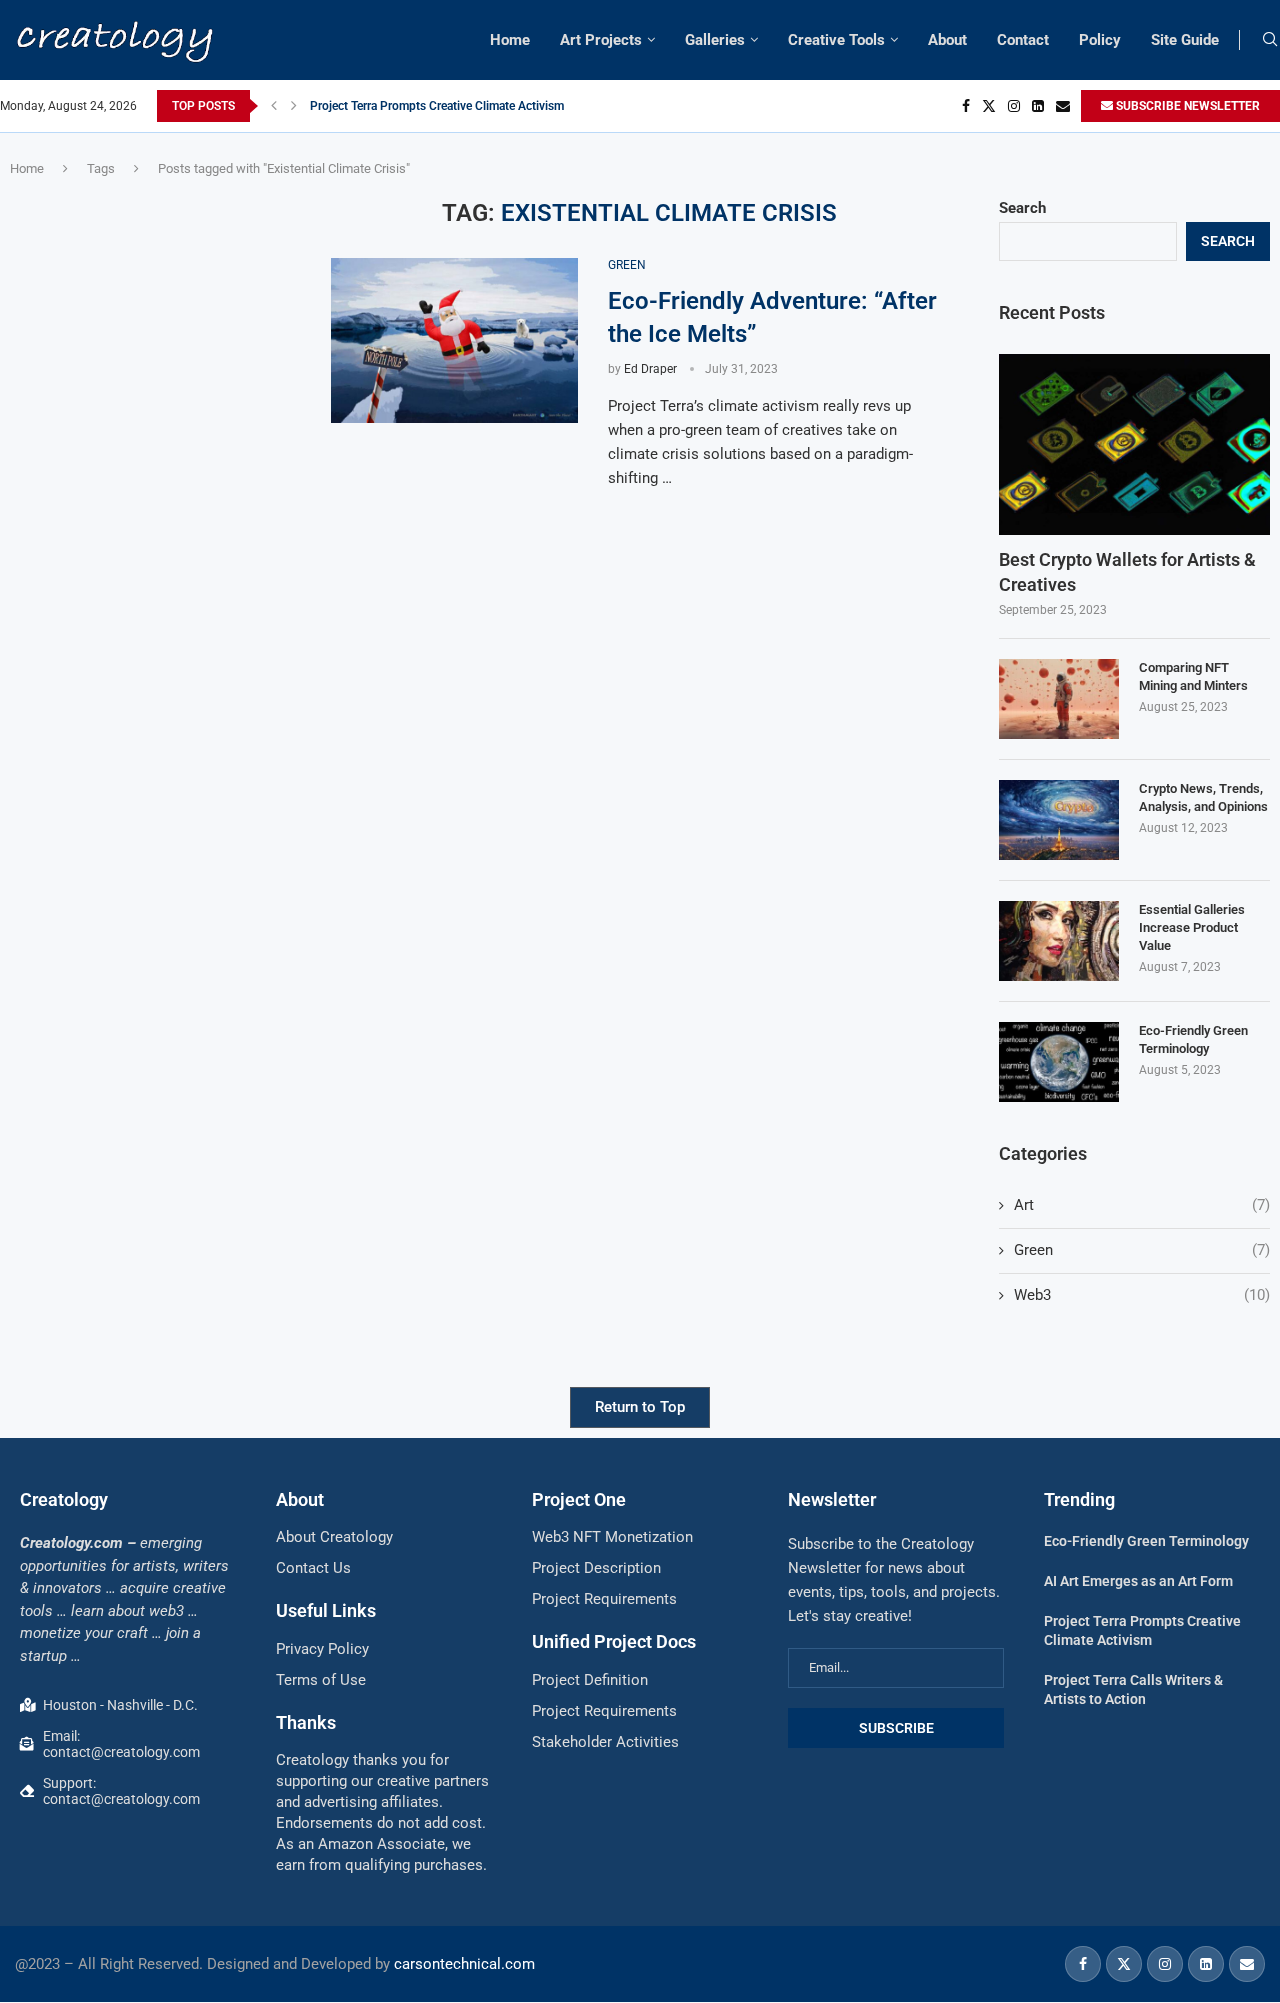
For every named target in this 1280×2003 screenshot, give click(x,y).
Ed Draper (650, 369)
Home (510, 40)
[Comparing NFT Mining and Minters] (1059, 699)
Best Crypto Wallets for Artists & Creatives (1127, 572)
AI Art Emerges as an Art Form (1138, 1581)
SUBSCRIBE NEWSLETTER (1186, 106)
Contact (1023, 40)
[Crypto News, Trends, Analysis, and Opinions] (1059, 820)
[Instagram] (1014, 106)
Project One (579, 1499)
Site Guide (1185, 40)
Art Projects (601, 40)
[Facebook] (966, 106)
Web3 (1142, 1295)
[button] (274, 106)
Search (1022, 208)
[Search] (1270, 40)
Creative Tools (836, 40)
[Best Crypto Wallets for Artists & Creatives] (1134, 444)
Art (1142, 1205)
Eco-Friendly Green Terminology (1193, 1039)
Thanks (306, 1722)
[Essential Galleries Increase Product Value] (1059, 941)
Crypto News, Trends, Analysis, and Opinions (1203, 797)
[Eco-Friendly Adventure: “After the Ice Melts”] (454, 340)
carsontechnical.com (464, 1964)
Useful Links (326, 1610)
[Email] (1063, 106)
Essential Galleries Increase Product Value (1192, 927)
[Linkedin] (1038, 106)
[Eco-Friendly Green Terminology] (1059, 1062)
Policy (1100, 40)
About (947, 40)
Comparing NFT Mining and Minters (1193, 676)
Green (1142, 1250)
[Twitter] (989, 106)
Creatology (64, 1499)
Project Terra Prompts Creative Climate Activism (437, 106)
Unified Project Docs (614, 1641)
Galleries (715, 40)
